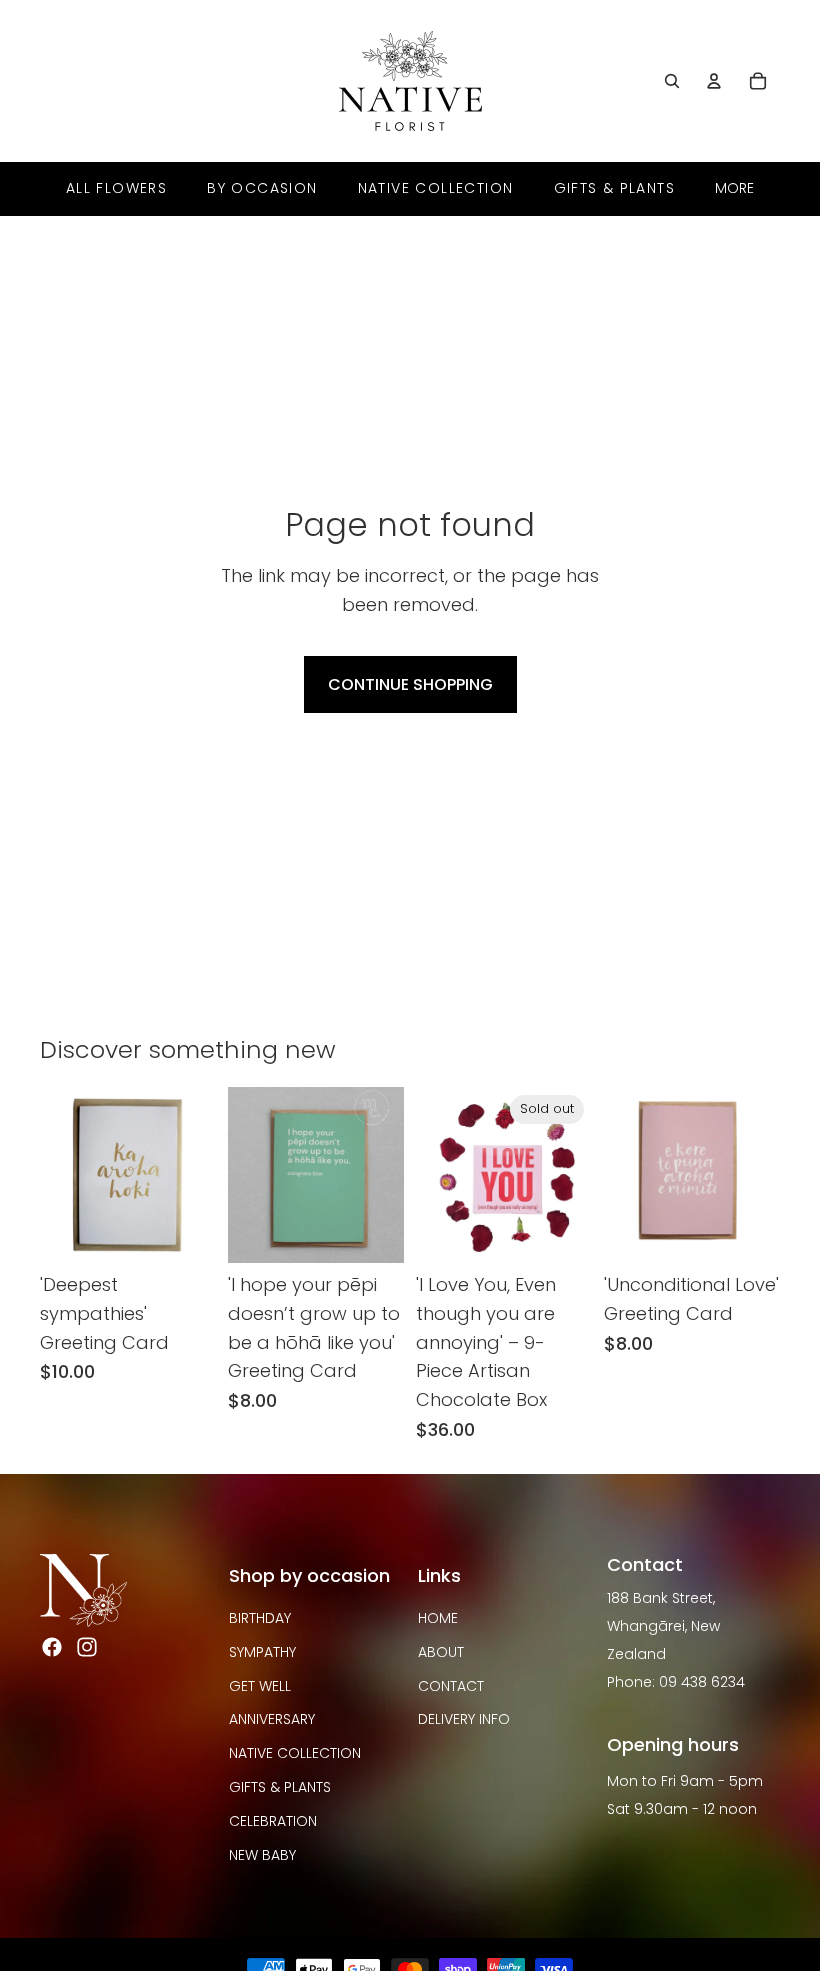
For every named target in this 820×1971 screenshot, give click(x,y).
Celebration (273, 1821)
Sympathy (262, 1652)
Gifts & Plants (280, 1787)
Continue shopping (410, 684)
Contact (451, 1686)
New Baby (262, 1855)
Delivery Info (464, 1719)
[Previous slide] (243, 1175)
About (441, 1652)
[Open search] (672, 81)
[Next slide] (388, 1175)
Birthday (260, 1618)
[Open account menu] (714, 81)
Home (438, 1618)
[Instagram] (87, 1647)
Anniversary (272, 1719)
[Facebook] (52, 1647)
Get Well (260, 1686)
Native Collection (295, 1753)
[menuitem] (734, 188)
